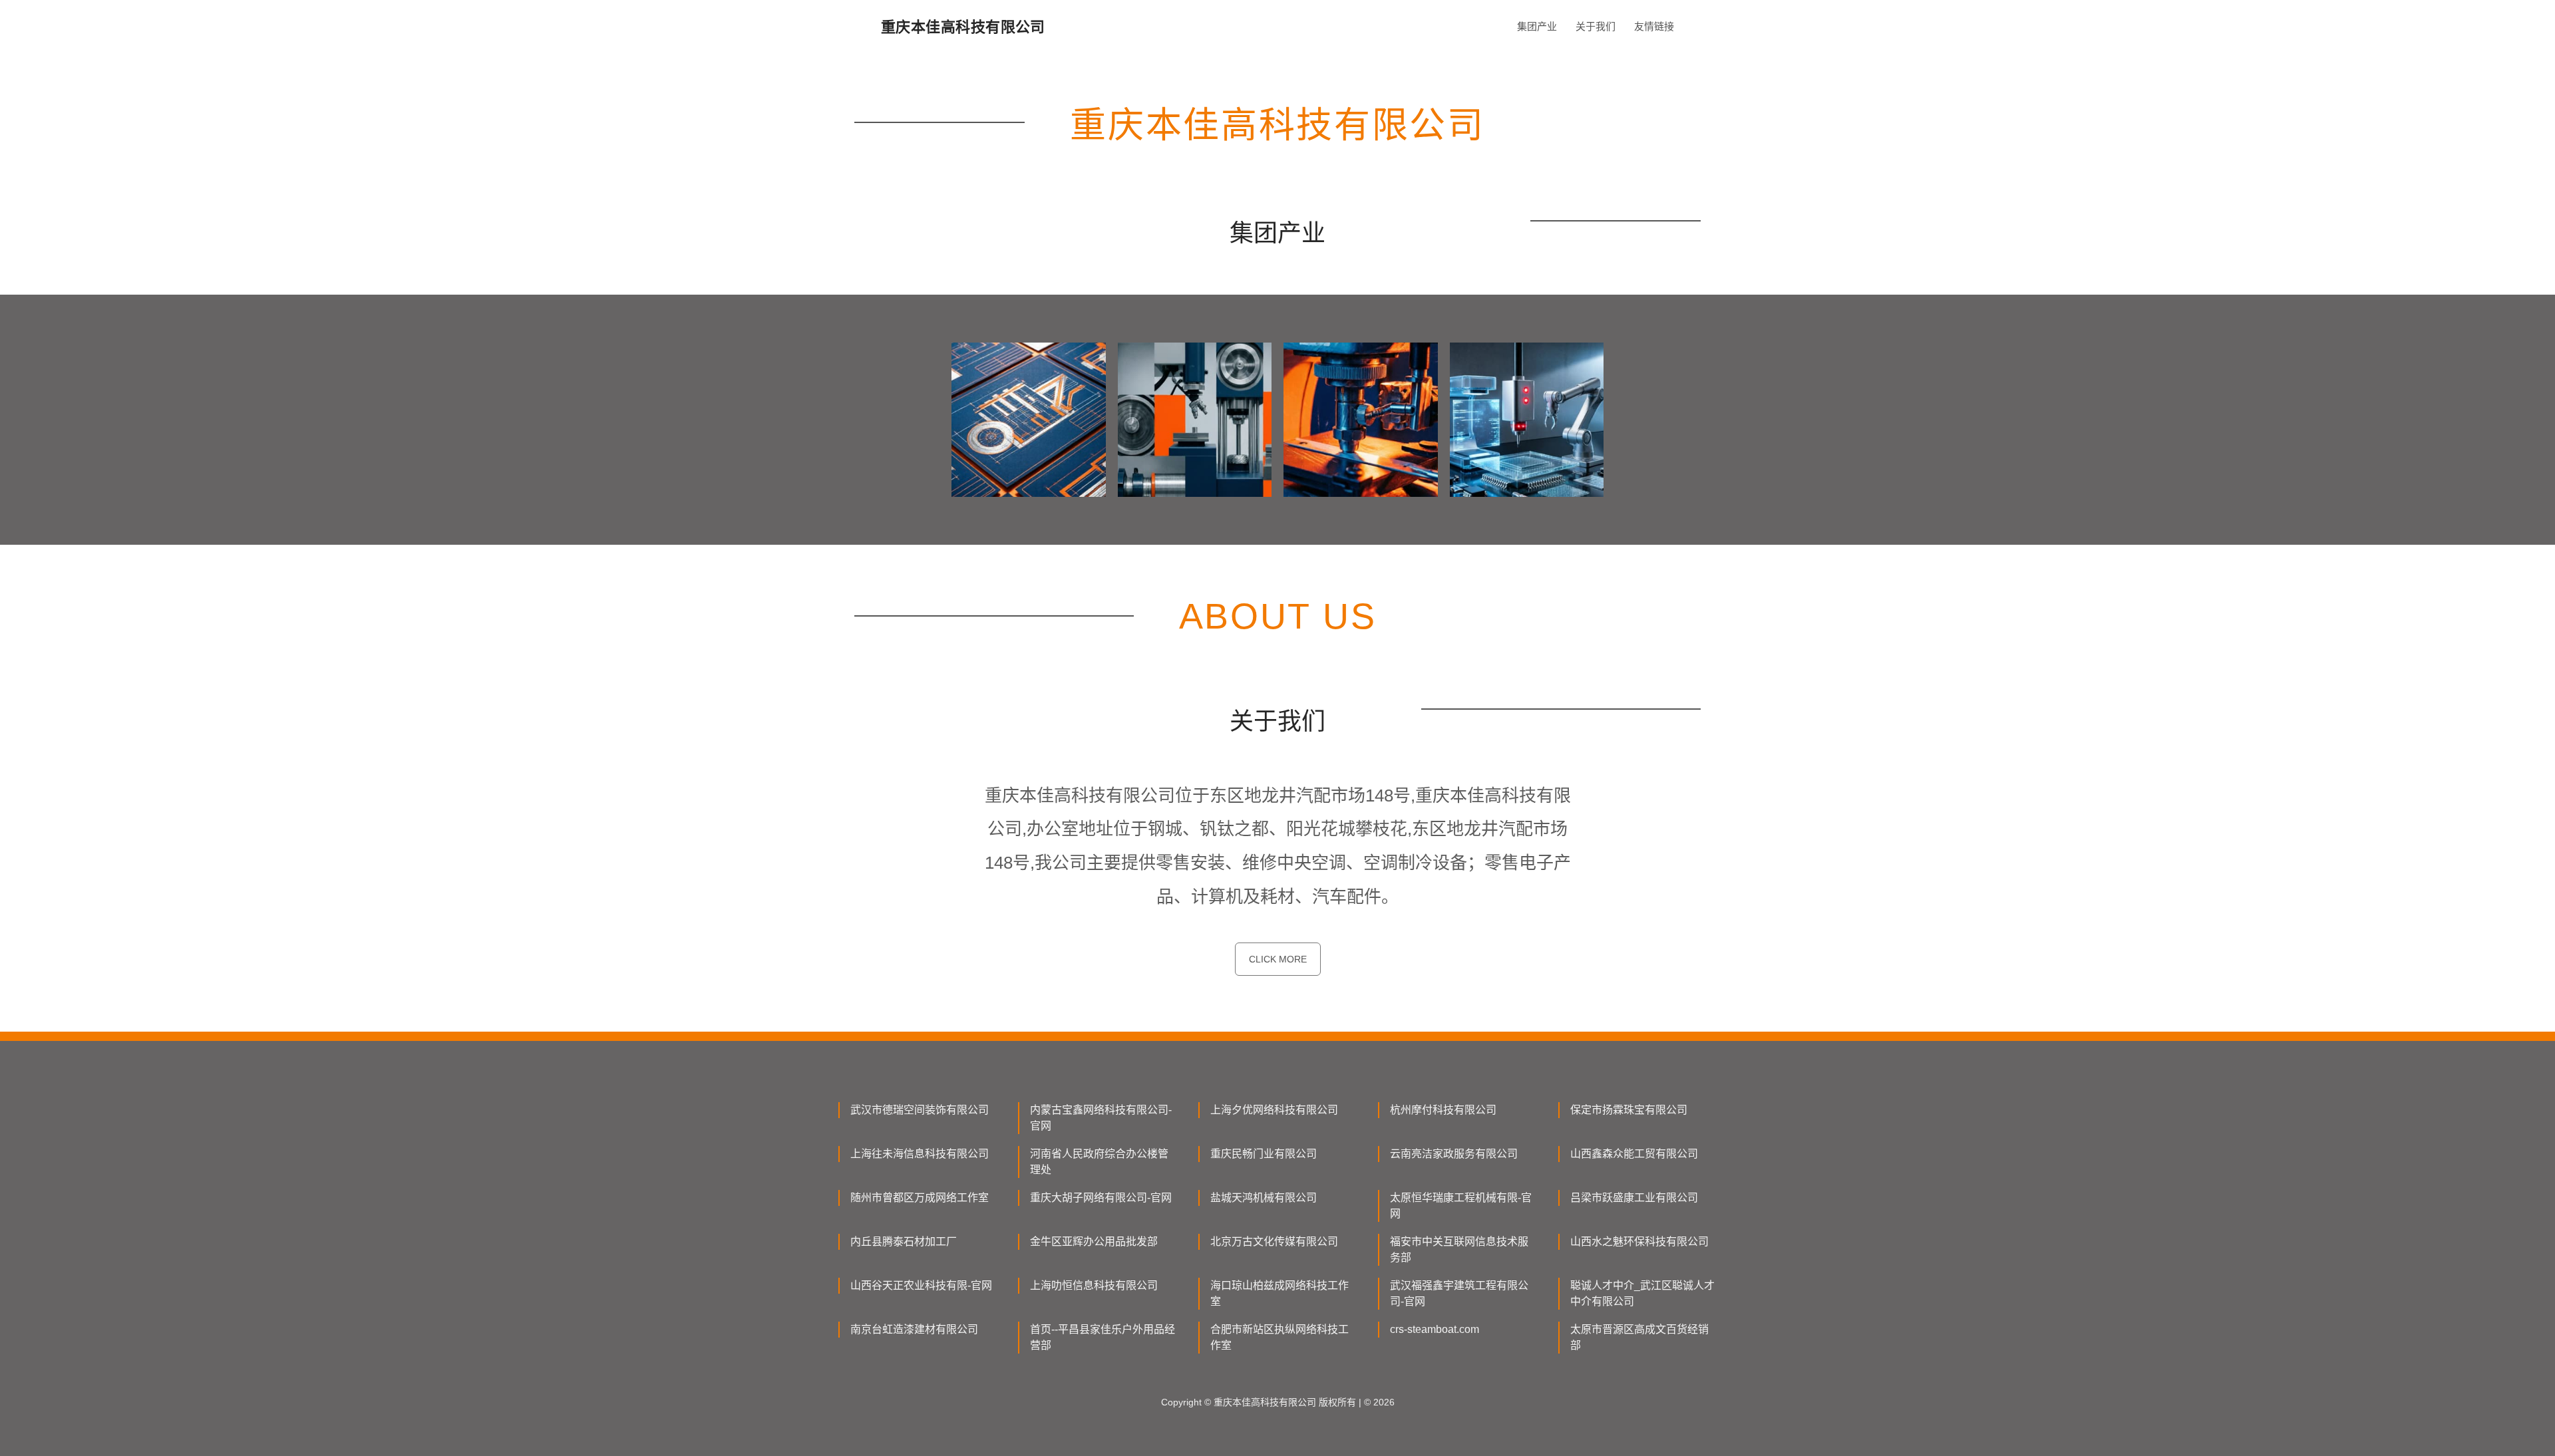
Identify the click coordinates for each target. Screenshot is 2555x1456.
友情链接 (1654, 26)
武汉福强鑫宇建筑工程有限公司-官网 (1459, 1293)
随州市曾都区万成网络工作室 (920, 1198)
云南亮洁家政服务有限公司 (1454, 1154)
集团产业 (1537, 26)
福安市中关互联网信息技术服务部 (1459, 1249)
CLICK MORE (1278, 959)
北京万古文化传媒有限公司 (1274, 1241)
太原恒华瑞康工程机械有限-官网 (1461, 1206)
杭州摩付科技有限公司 (1443, 1110)
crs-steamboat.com (1435, 1329)
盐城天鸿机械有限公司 (1264, 1198)
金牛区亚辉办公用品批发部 (1094, 1241)
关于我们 (1596, 26)
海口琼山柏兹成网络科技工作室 (1279, 1293)
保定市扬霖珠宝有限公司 (1629, 1110)
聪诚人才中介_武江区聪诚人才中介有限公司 (1642, 1293)
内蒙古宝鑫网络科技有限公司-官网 (1101, 1118)
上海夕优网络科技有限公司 (1274, 1110)
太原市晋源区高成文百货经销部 (1639, 1337)
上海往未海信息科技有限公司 (920, 1154)
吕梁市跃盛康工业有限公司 (1634, 1198)
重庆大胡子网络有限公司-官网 (1101, 1198)
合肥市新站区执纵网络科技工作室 (1279, 1337)
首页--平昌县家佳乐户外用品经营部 (1103, 1337)
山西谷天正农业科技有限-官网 (921, 1285)
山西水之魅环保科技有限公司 (1639, 1241)
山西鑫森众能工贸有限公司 (1634, 1154)
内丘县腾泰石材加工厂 (904, 1241)
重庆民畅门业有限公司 (1264, 1154)
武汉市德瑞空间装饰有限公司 (920, 1110)
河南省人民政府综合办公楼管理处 (1099, 1162)
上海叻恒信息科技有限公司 (1094, 1285)
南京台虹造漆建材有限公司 (914, 1329)
